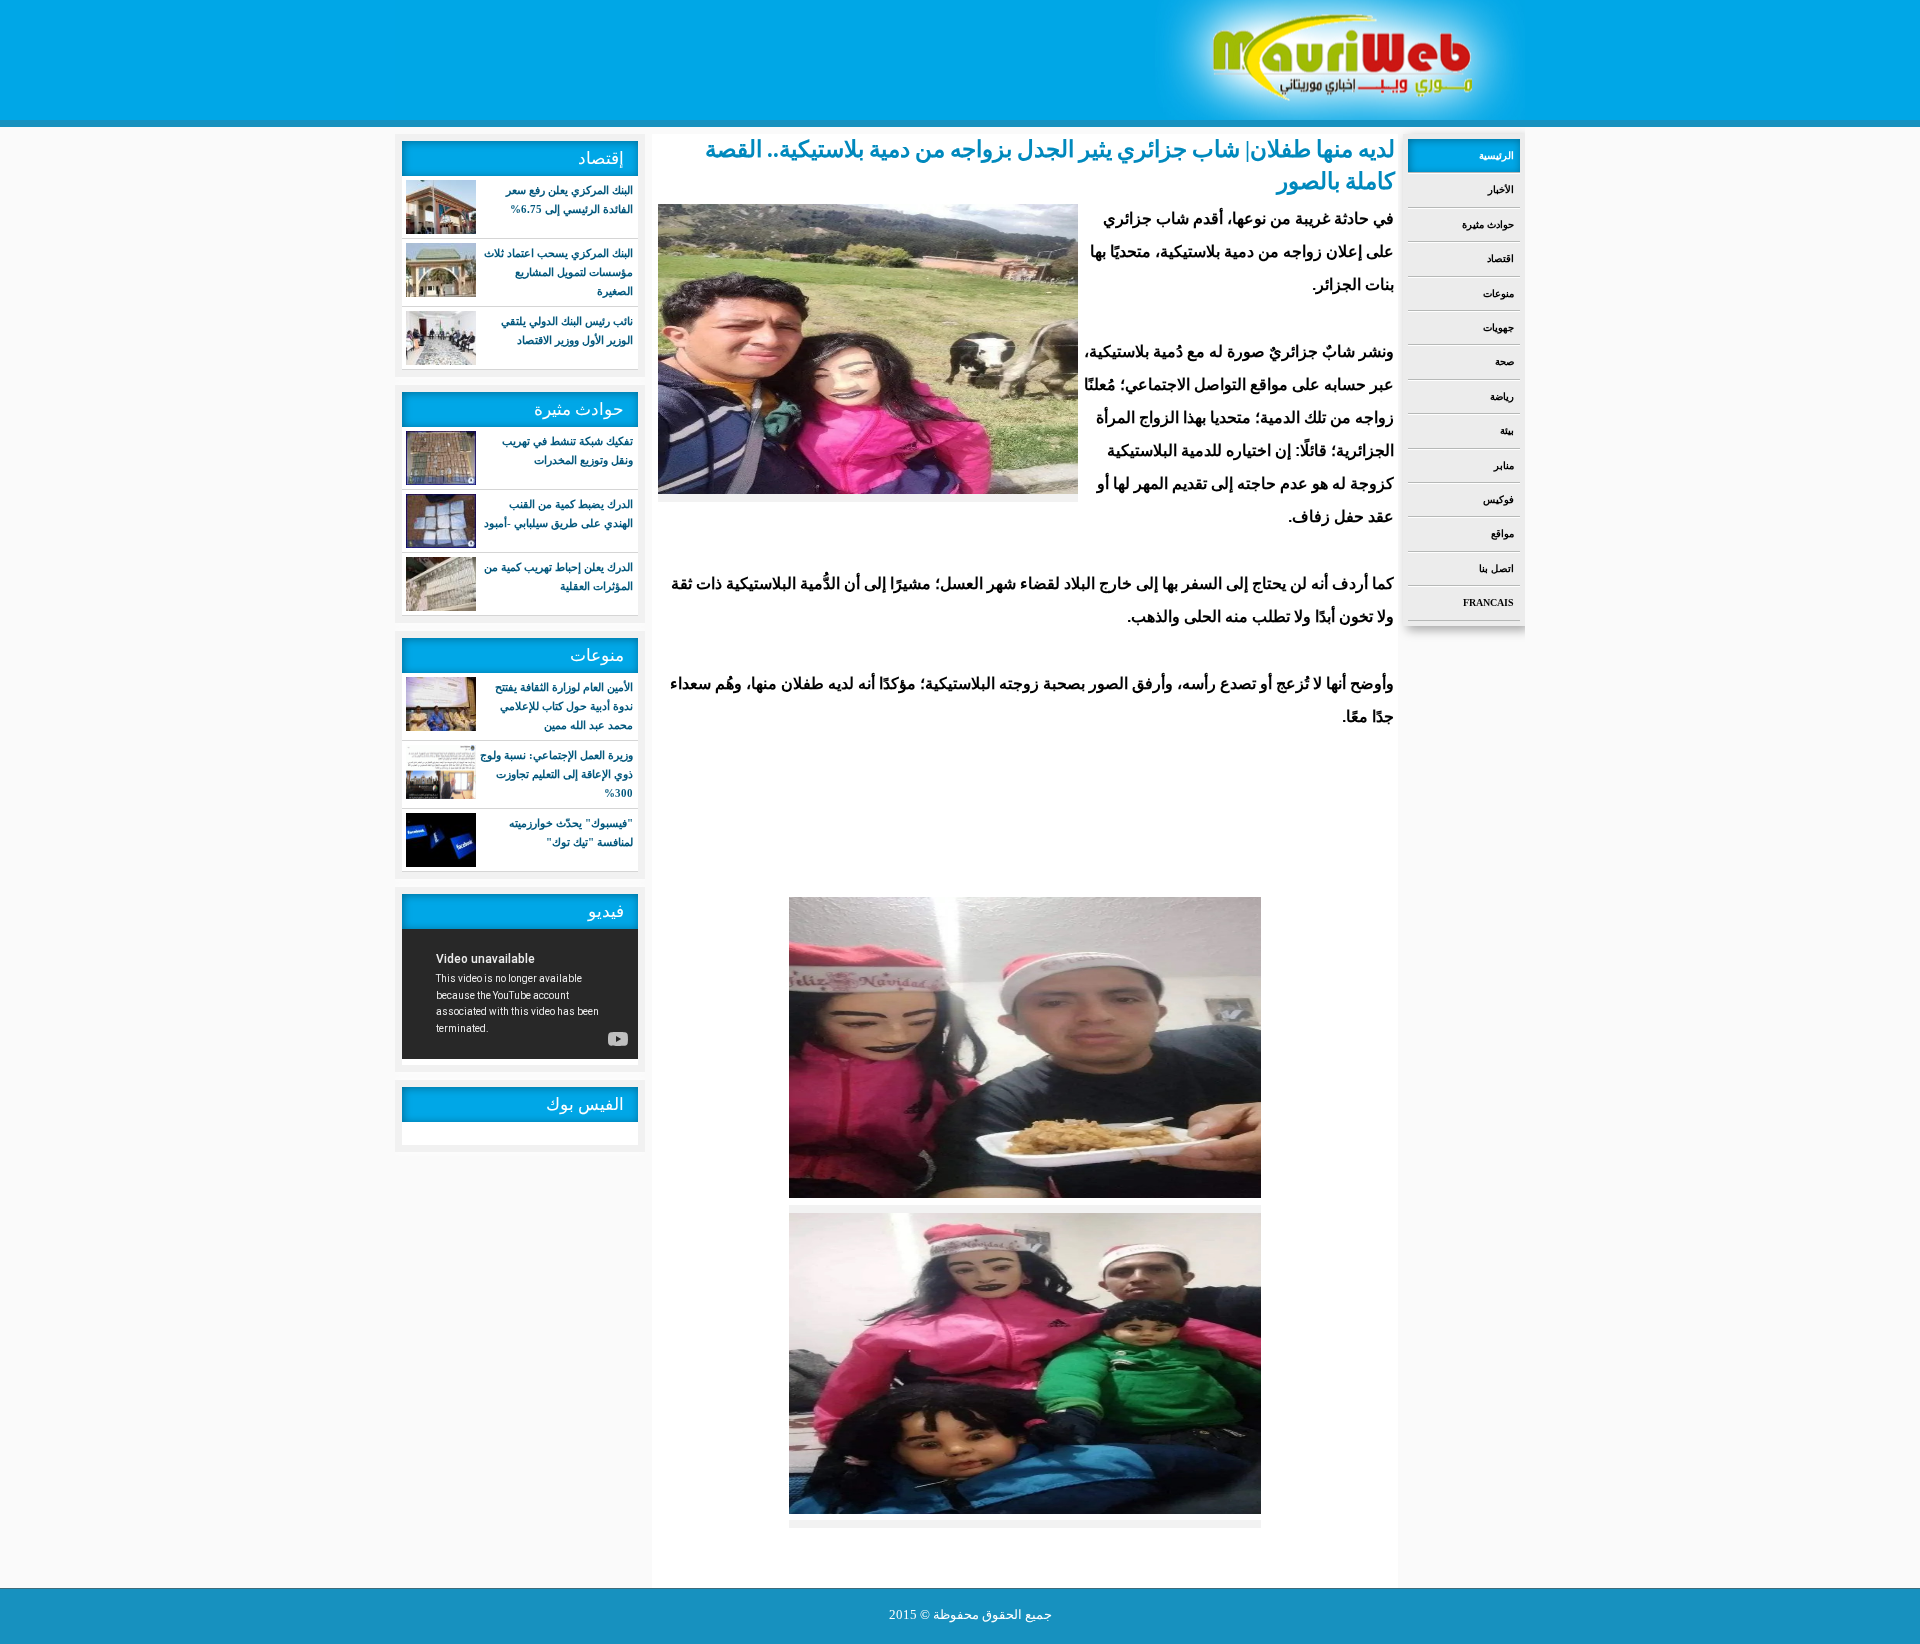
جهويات (1498, 327)
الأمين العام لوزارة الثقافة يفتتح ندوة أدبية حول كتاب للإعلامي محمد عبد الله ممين (564, 706)
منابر (1504, 465)
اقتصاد (1500, 258)
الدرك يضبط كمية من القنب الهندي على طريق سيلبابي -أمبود (558, 513)
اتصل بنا (1496, 568)
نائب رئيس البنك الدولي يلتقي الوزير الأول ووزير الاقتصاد (567, 330)
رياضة (1502, 396)
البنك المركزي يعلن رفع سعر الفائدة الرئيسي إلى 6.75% (569, 199)
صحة (1504, 361)
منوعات (1498, 293)
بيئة (1507, 430)
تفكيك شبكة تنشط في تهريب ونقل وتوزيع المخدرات (567, 450)
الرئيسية (1496, 155)
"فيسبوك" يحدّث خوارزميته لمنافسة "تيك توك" (571, 832)
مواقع (1502, 533)
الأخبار (1501, 189)
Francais (1488, 602)
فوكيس (1498, 499)
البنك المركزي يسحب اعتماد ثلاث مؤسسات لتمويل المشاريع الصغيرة (558, 272)
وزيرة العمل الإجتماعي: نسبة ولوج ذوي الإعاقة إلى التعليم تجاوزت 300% (556, 774)
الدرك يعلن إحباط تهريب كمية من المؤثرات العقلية (558, 576)
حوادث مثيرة (1488, 224)
